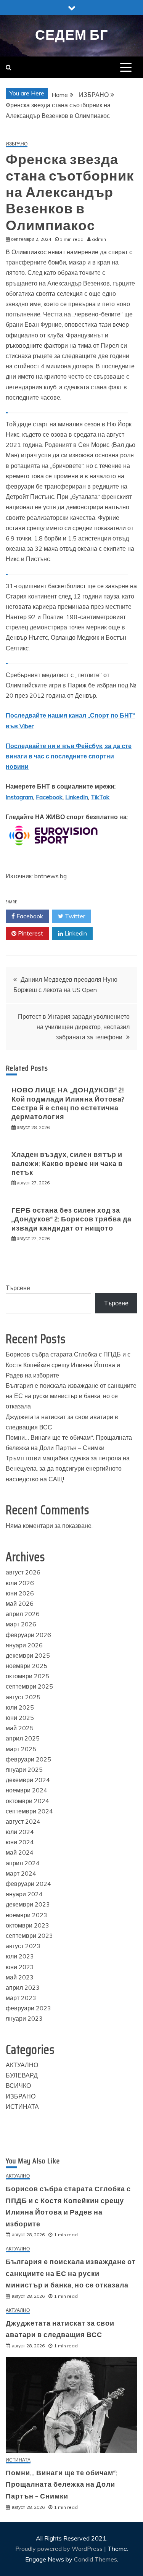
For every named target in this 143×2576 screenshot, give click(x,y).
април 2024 (23, 1863)
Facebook (49, 797)
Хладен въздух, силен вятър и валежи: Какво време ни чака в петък (67, 1164)
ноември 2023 (27, 1915)
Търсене (18, 1288)
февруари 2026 (28, 1635)
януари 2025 (24, 1769)
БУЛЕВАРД (22, 2075)
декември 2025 (28, 1655)
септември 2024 (29, 1811)
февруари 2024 (28, 1884)
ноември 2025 (27, 1666)
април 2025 (23, 1738)
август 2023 (23, 1946)
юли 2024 (20, 1832)
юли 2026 (20, 1583)
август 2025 (23, 1697)
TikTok (100, 797)
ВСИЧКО (18, 2086)
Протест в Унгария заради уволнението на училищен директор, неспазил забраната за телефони (74, 1027)
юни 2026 (20, 1593)
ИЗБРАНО (17, 144)
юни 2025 (20, 1718)
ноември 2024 (27, 1790)
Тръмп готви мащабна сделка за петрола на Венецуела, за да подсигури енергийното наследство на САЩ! (68, 1468)
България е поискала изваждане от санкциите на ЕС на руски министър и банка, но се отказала (71, 1396)
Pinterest (30, 933)
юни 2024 (20, 1842)
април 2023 (23, 1987)
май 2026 (20, 1603)
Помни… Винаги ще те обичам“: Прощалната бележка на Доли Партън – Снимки (62, 2485)
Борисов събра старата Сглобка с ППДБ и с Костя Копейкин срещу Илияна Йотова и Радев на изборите (68, 1365)
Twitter (74, 916)
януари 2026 (24, 1645)
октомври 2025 (27, 1676)
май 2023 (20, 1977)
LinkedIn (77, 797)
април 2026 (23, 1614)
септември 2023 (29, 1936)
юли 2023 (20, 1956)
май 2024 (20, 1852)
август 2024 (23, 1821)
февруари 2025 (28, 1759)
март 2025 (21, 1749)
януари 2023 (24, 2018)
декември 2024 (28, 1780)
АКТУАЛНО (22, 2065)
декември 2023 (28, 1904)
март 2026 (21, 1624)
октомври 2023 (27, 1925)
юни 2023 (20, 1967)
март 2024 (21, 1873)
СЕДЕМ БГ (71, 35)
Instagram (19, 797)
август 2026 (23, 1572)
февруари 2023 (28, 2008)
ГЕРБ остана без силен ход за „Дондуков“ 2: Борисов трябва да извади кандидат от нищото (71, 1219)
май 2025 (20, 1728)
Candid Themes (96, 2559)
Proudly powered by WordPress (60, 2549)
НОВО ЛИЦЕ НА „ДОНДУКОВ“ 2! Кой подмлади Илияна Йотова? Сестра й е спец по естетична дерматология (68, 1103)
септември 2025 (29, 1686)
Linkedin (75, 933)
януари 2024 (24, 1894)
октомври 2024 (27, 1801)
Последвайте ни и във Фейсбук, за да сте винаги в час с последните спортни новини (69, 756)
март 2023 (21, 1998)
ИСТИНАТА (22, 2107)
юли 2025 (20, 1707)
